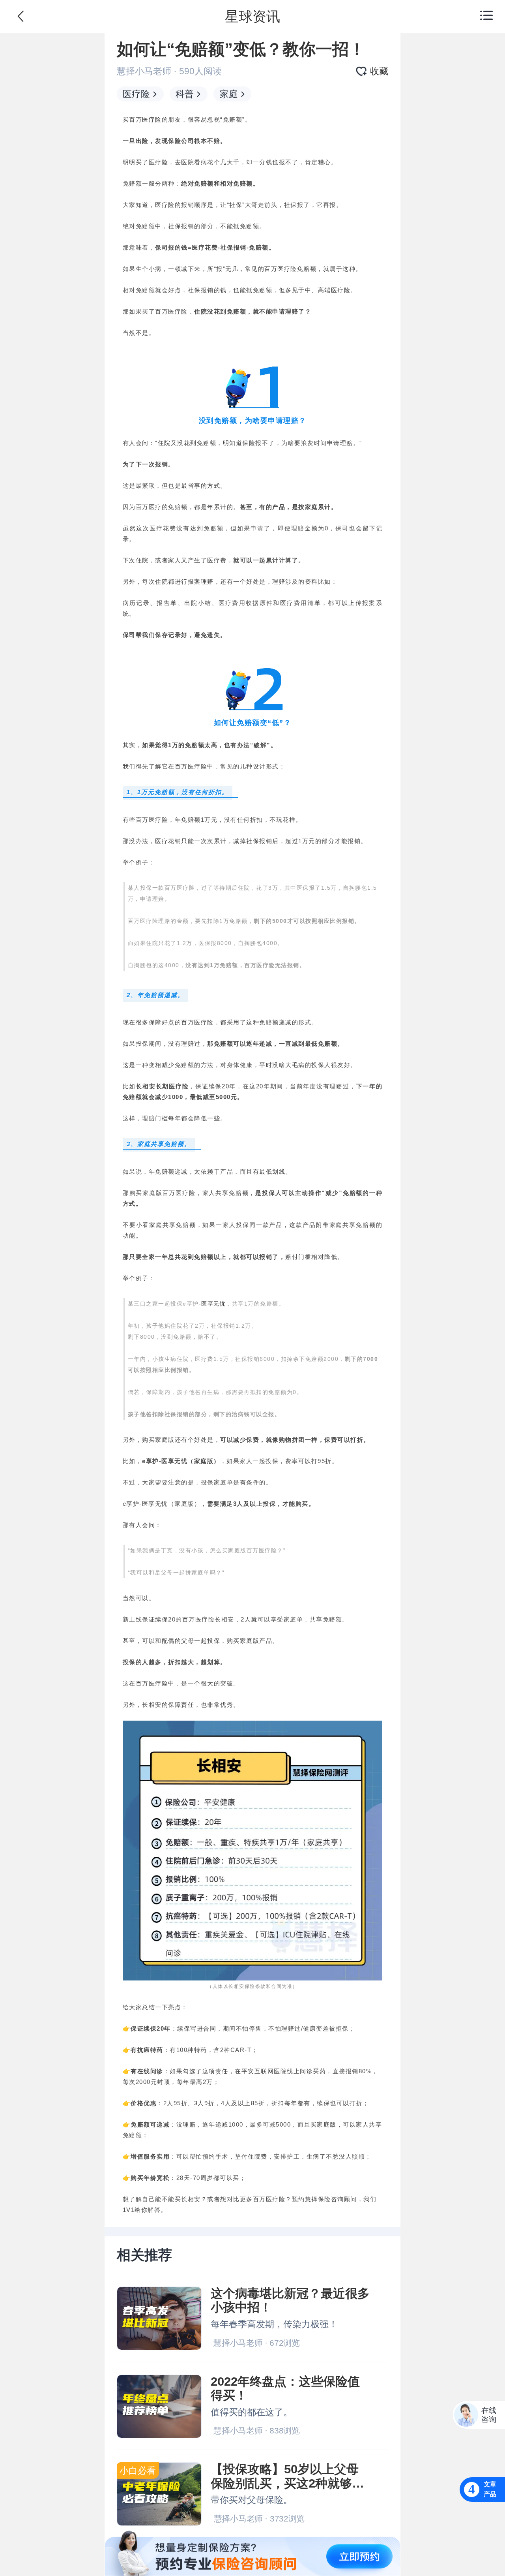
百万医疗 (277, 269)
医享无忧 (213, 1304)
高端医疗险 (334, 290)
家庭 (229, 94)
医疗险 (136, 94)
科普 (185, 94)
